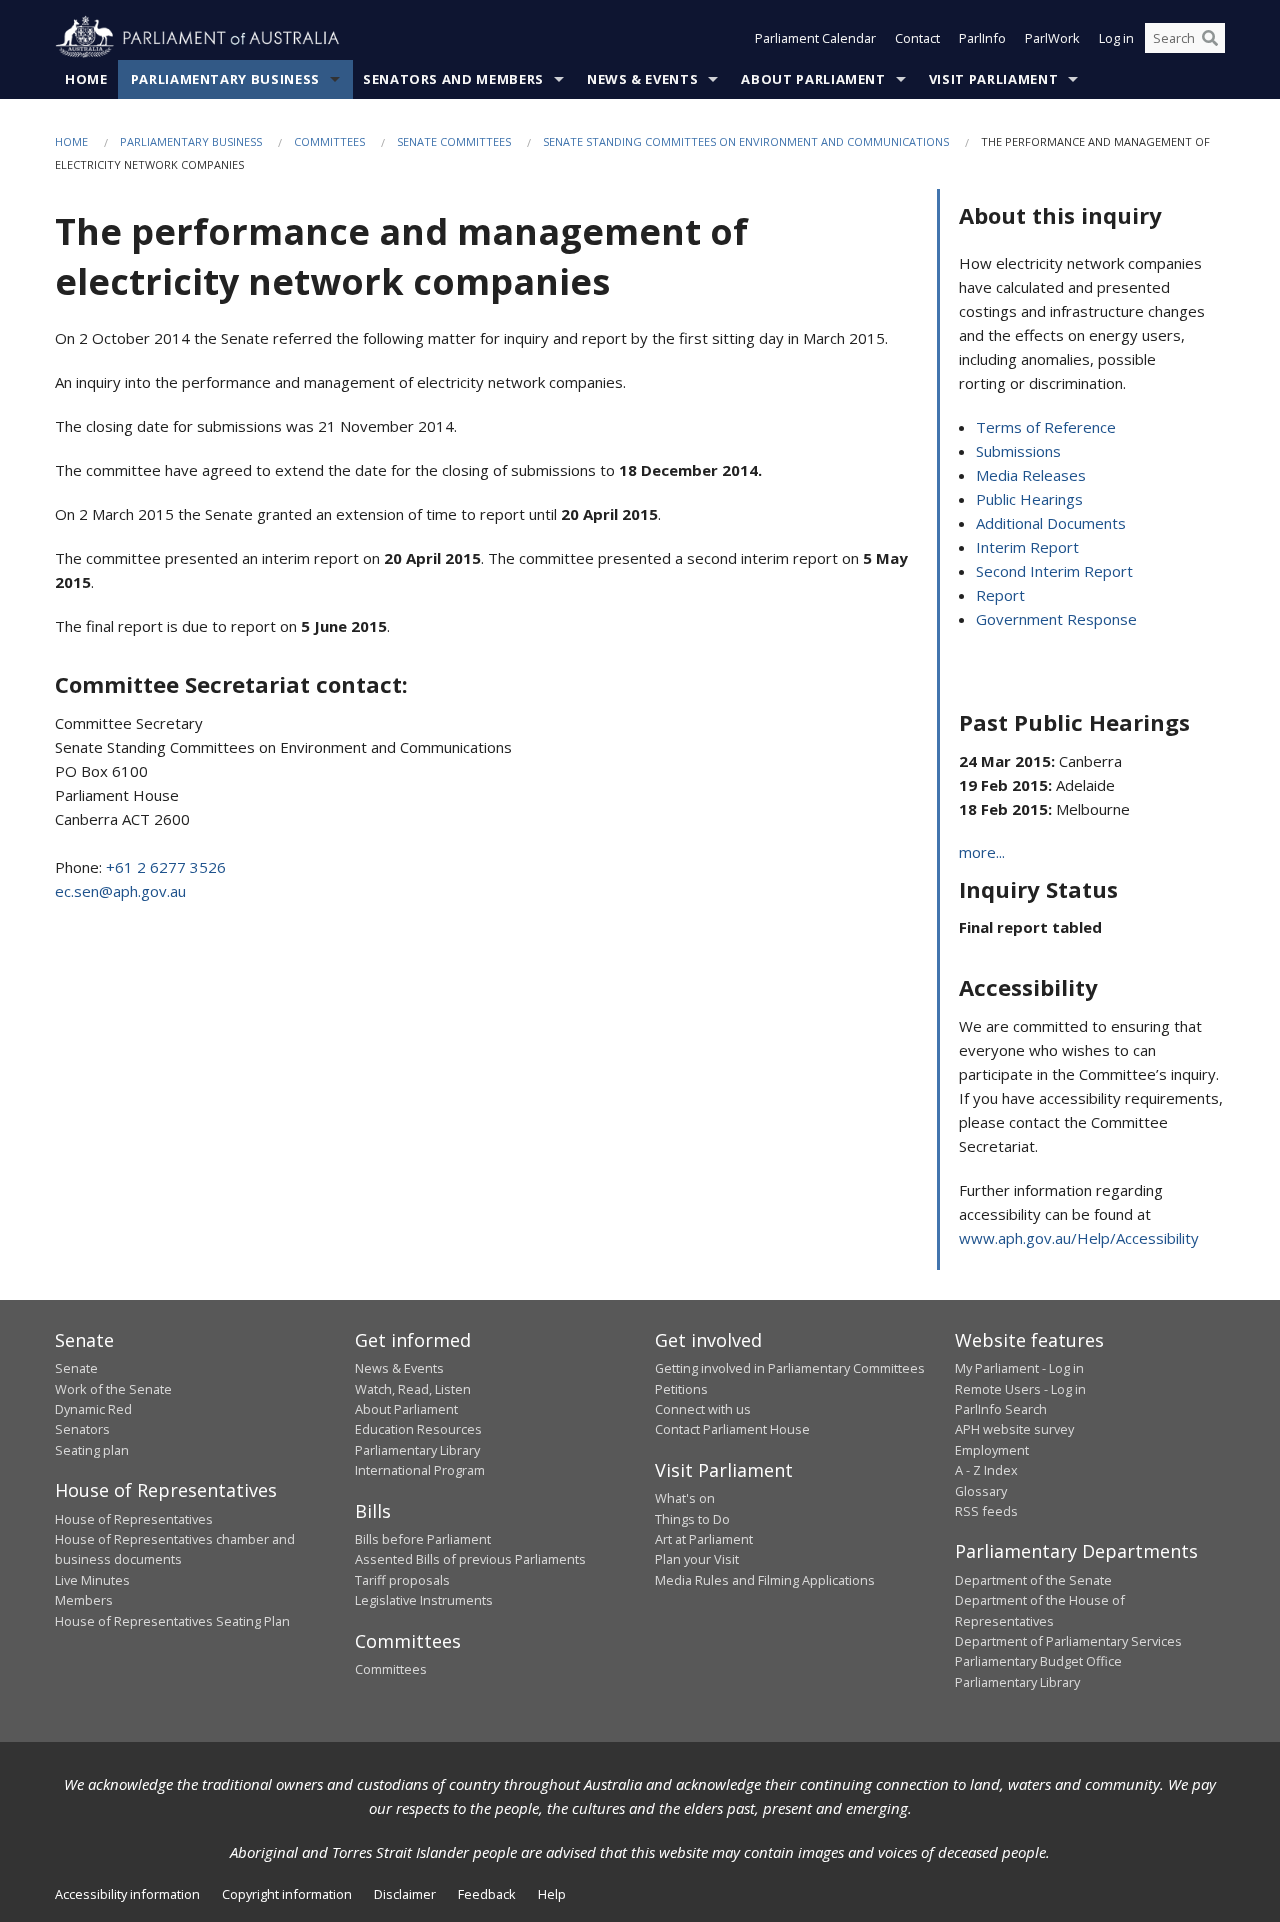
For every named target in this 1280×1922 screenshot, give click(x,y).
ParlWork (1052, 38)
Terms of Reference (1046, 427)
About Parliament (813, 79)
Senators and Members (453, 79)
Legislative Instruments (424, 1600)
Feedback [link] (487, 1894)
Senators (82, 1429)
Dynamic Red (93, 1409)
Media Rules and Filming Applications (765, 1580)
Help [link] (552, 1894)
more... (982, 852)
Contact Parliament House (732, 1429)
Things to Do (692, 1519)
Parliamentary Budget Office (1038, 1661)
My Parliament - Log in (1019, 1368)
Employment (992, 1450)
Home (86, 79)
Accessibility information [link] (127, 1894)
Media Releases (1031, 475)
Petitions (681, 1389)
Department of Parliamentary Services (1068, 1641)
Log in (1116, 38)
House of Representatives (134, 1519)
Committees (329, 141)
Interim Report (1027, 547)
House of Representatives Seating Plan (172, 1621)
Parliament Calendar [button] (815, 38)
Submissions (1018, 451)
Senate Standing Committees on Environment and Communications (746, 141)
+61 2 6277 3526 (166, 867)
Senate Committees (454, 141)
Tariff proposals (402, 1580)
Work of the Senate (113, 1389)
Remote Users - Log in (1020, 1389)
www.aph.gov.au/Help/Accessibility (1079, 1238)
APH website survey (1014, 1429)
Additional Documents (1051, 523)
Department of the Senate (1033, 1580)
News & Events (642, 79)
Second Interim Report (1054, 571)
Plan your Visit (697, 1559)
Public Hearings (1029, 499)
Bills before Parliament (423, 1539)
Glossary (981, 1491)
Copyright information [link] (287, 1894)
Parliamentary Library (417, 1450)
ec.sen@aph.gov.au (120, 891)
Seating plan (92, 1450)
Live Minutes (92, 1580)
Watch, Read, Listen (413, 1389)
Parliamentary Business (225, 79)
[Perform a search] (1210, 38)
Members (84, 1600)
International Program (420, 1470)
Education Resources (418, 1429)
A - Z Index (986, 1470)
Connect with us (703, 1409)
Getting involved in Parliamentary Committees (790, 1368)
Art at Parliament (704, 1539)
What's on (685, 1498)
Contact (917, 38)
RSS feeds (986, 1511)
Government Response (1056, 619)
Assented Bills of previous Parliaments (470, 1559)
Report (1000, 595)
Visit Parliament (993, 79)
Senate (76, 1368)
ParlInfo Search (1001, 1409)
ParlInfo (982, 38)
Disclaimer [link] (405, 1894)
